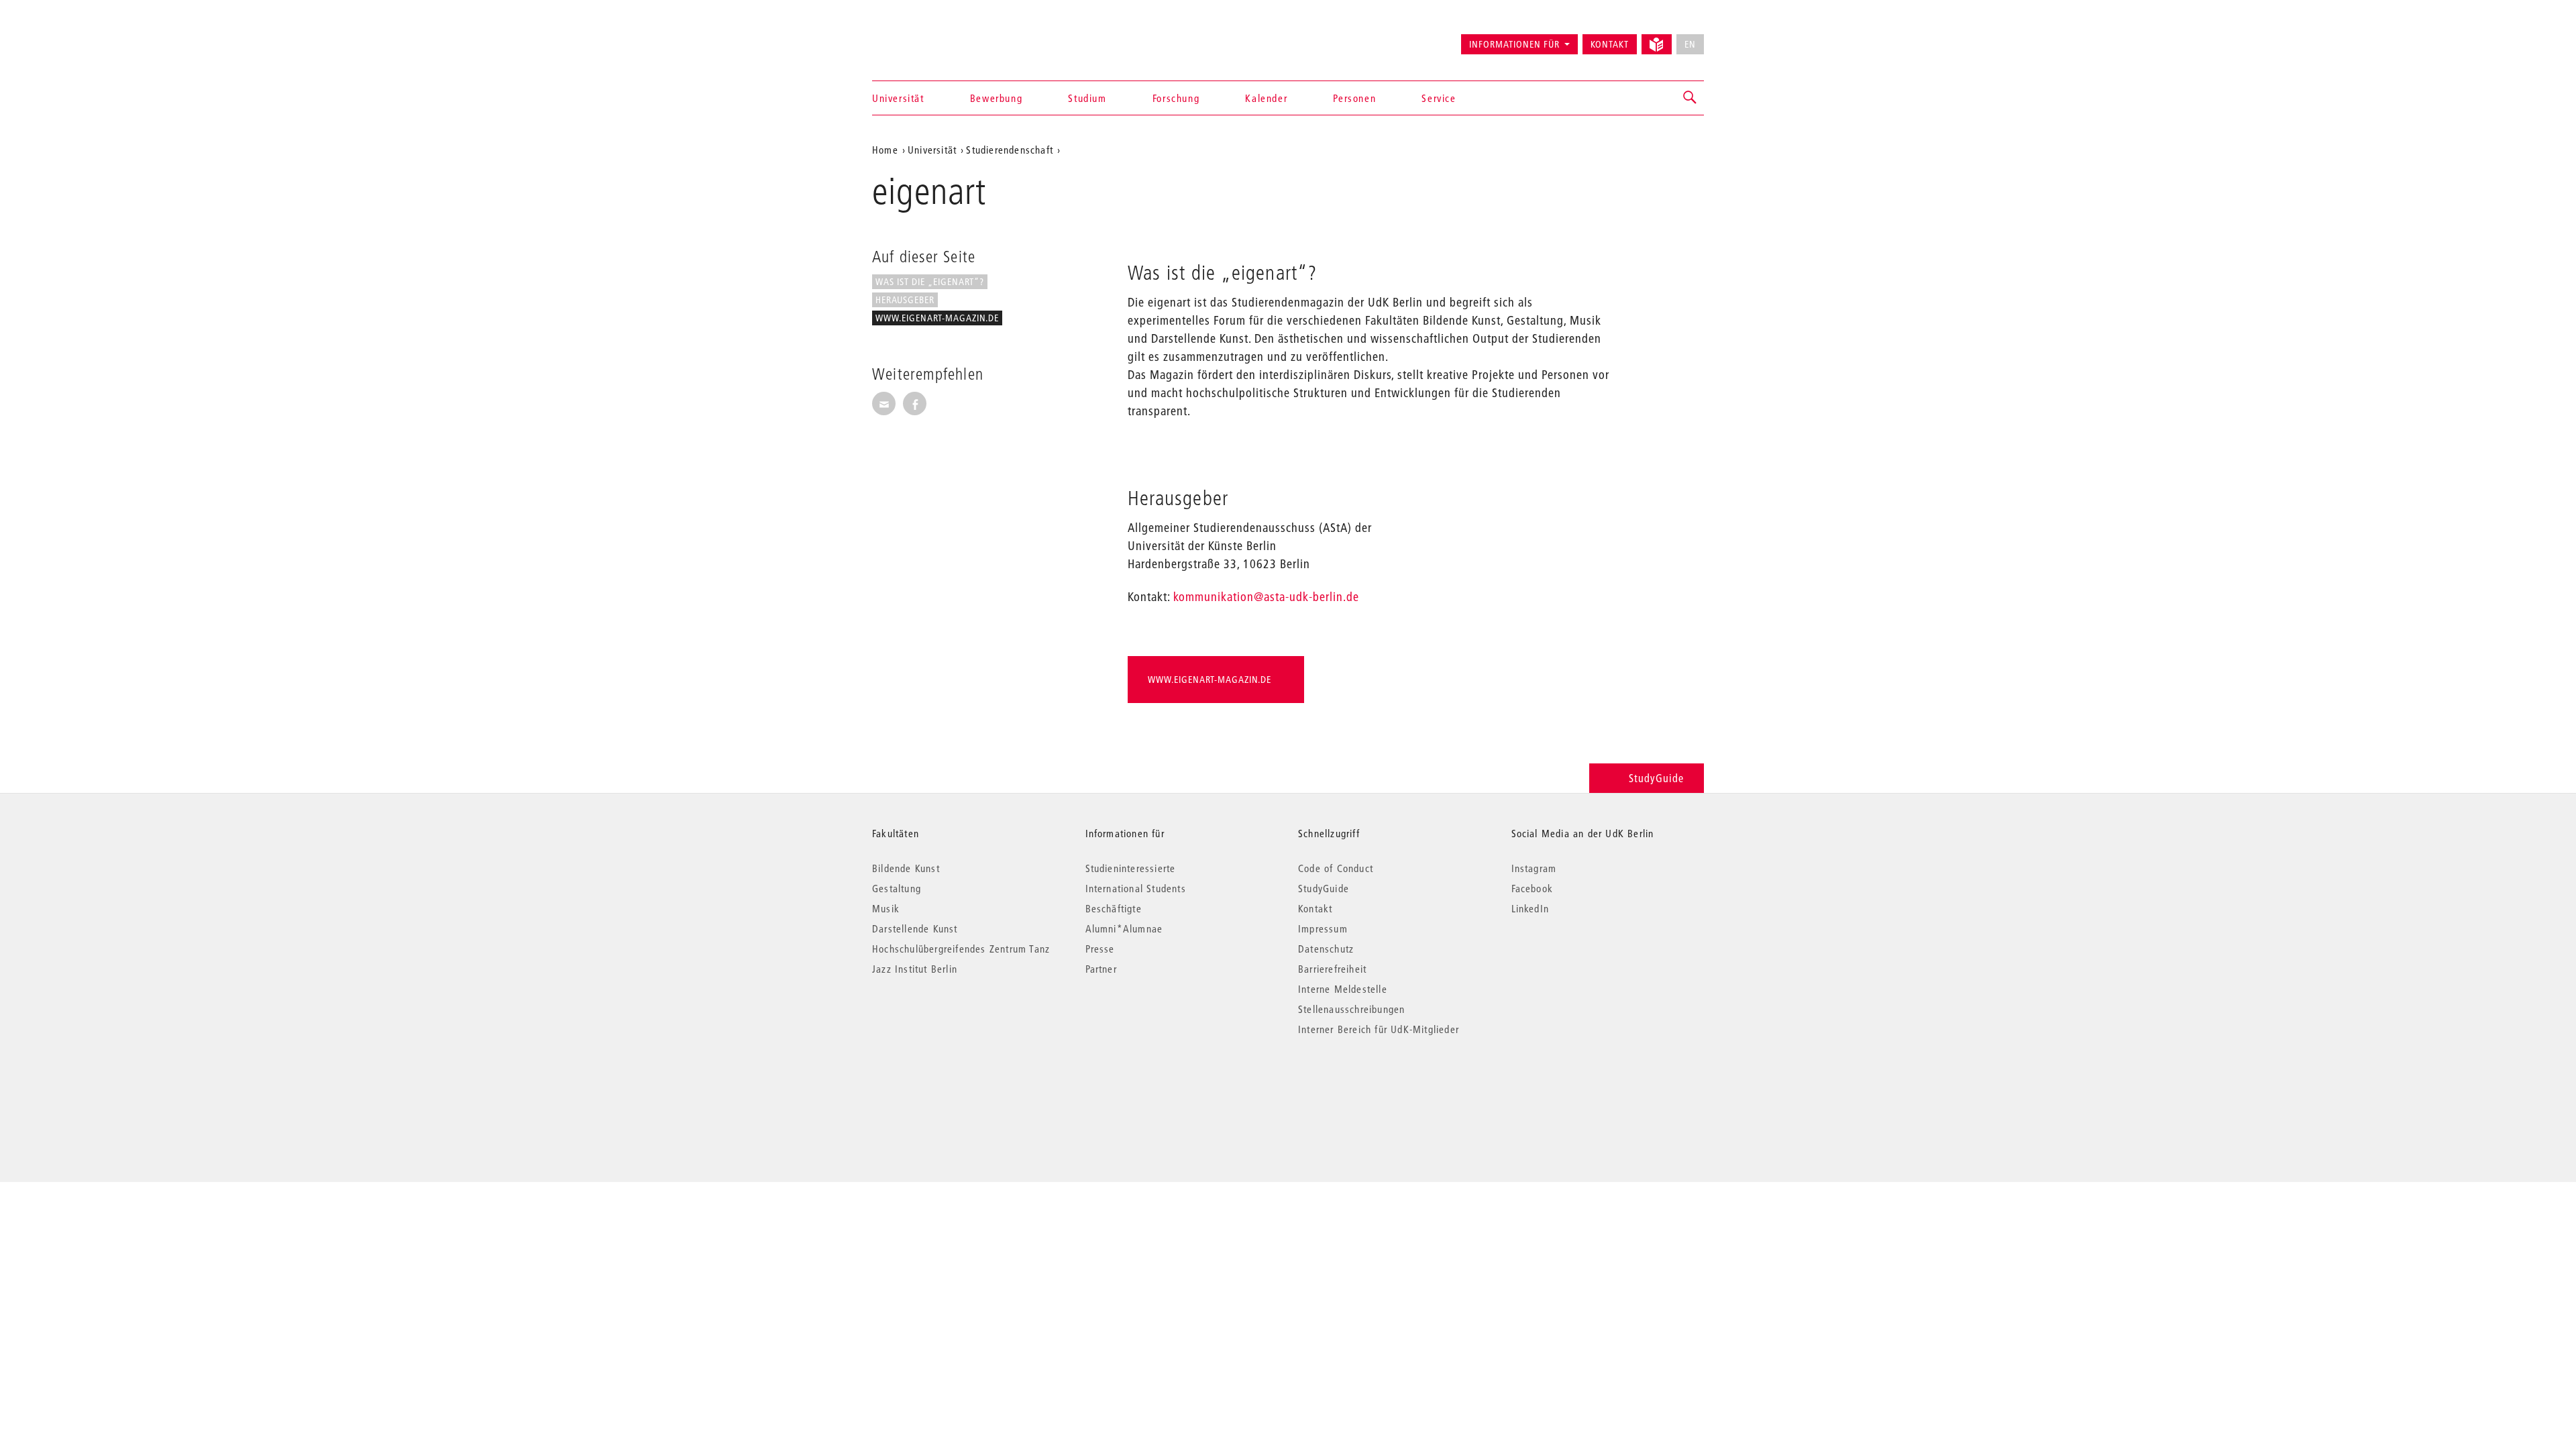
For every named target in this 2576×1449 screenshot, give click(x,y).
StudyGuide (1656, 778)
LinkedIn (1531, 908)
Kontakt (1610, 44)
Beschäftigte (1114, 908)
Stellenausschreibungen (1351, 1009)
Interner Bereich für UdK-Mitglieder (1379, 1029)
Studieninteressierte (1131, 868)
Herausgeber (905, 300)
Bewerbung (996, 98)
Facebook (1533, 888)
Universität (898, 98)
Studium (1087, 98)
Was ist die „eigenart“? (930, 282)
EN (1690, 44)
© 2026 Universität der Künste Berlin (942, 1086)
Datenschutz (1326, 949)
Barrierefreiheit (1332, 969)
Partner (1101, 969)
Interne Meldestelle (1343, 989)
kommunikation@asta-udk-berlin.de (1266, 597)
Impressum (1323, 928)
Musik (886, 908)
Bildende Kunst (906, 868)
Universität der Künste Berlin (925, 38)
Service (1439, 98)
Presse (1100, 949)
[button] (1690, 98)
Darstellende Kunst (915, 928)
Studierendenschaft (1010, 150)
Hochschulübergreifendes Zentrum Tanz (961, 949)
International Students (1136, 888)
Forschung (1176, 98)
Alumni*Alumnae (1124, 928)
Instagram (1534, 868)
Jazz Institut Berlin (915, 969)
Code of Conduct (1336, 868)
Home (885, 150)
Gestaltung (897, 888)
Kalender (1266, 98)
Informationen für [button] (1514, 44)
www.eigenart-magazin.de (937, 318)
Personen (1354, 98)
